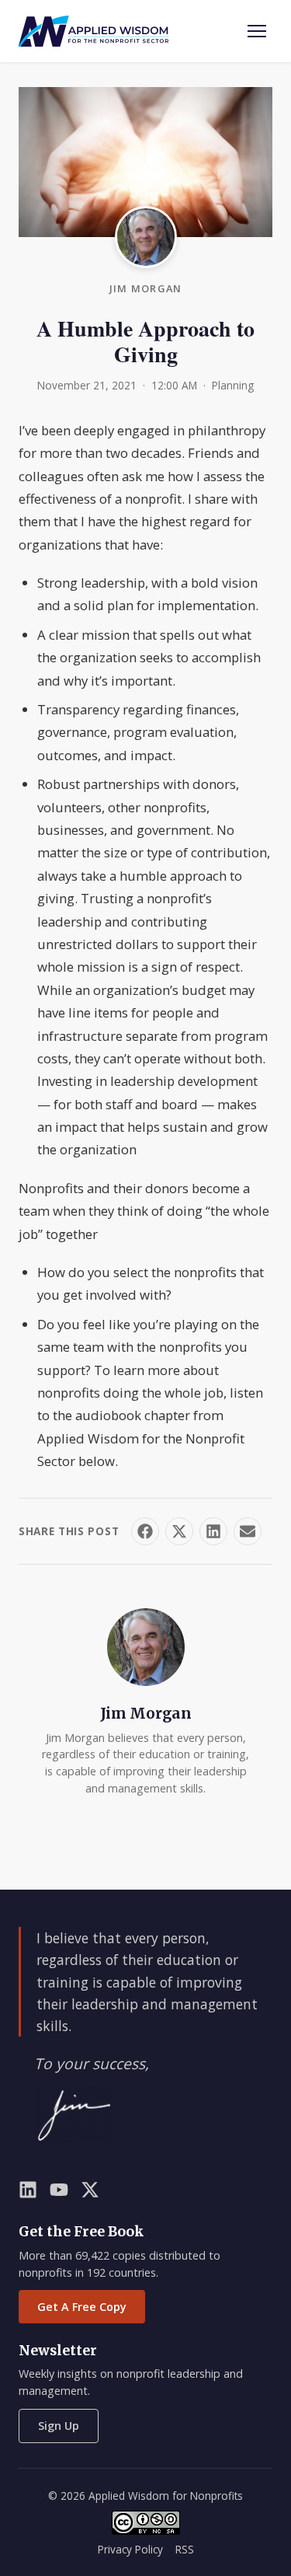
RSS (185, 2549)
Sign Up (59, 2426)
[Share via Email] (248, 1531)
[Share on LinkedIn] (213, 1531)
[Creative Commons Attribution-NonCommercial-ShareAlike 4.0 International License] (146, 2523)
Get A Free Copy (82, 2307)
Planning (233, 385)
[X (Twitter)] (90, 2193)
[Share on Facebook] (145, 1531)
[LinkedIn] (28, 2193)
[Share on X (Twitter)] (179, 1531)
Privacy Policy (130, 2549)
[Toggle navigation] (257, 31)
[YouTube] (59, 2193)
